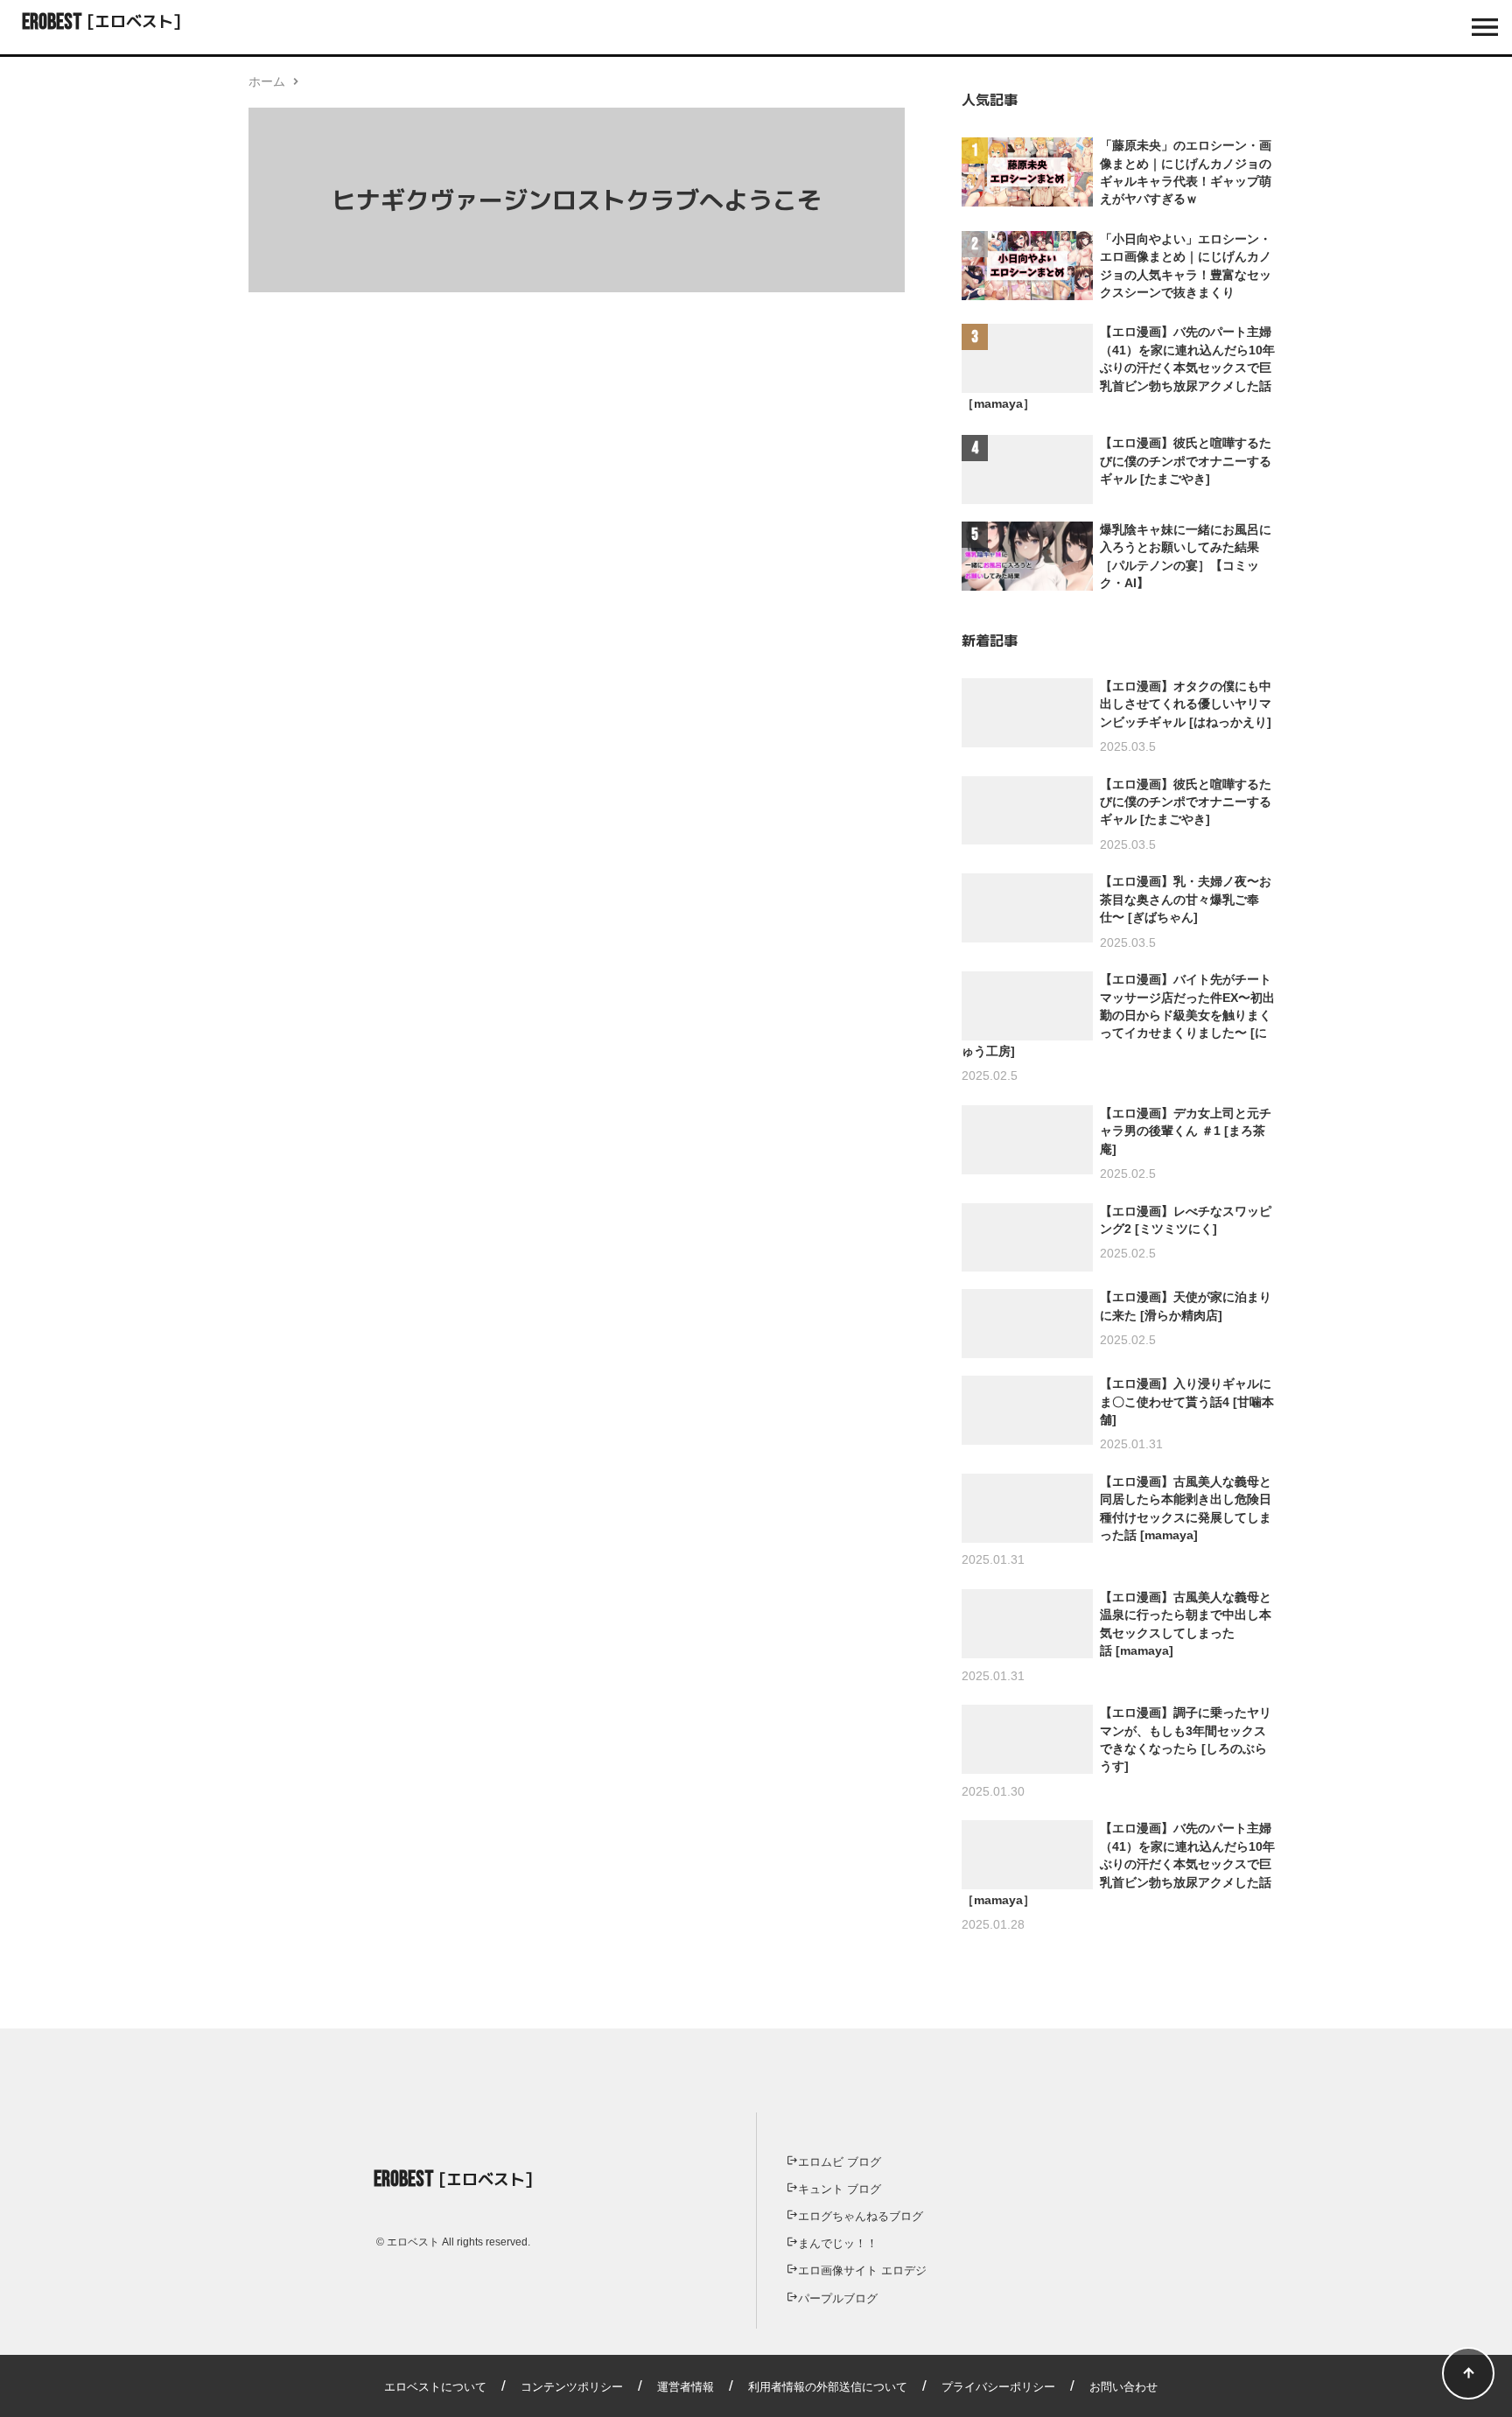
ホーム (267, 81)
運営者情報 (686, 2387)
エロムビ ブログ (840, 2162)
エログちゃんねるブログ (861, 2216)
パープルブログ (838, 2298)
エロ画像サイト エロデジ (862, 2270)
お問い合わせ (1123, 2387)
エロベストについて (435, 2387)
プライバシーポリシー (998, 2387)
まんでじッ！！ (838, 2243)
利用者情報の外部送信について (828, 2387)
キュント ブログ (840, 2189)
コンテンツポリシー (572, 2387)
